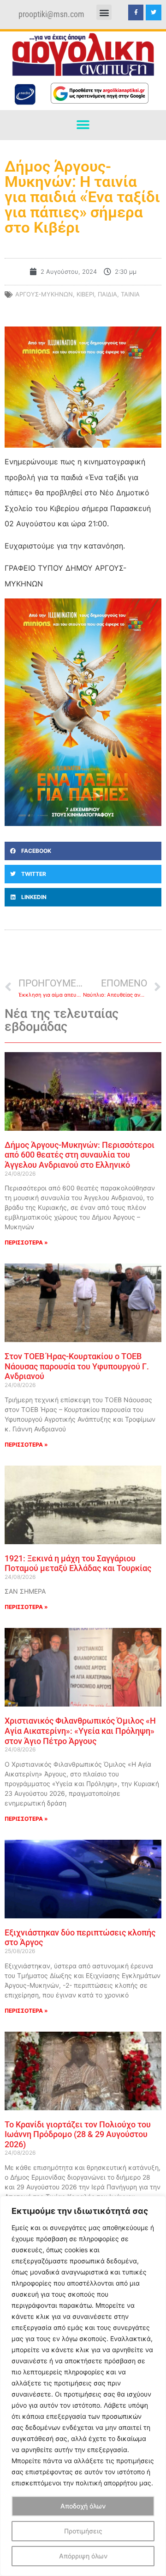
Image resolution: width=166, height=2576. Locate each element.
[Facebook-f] (136, 12)
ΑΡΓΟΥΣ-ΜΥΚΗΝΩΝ (44, 294)
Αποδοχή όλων (83, 2506)
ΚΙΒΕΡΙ (85, 294)
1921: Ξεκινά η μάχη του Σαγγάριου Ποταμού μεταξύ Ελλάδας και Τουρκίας (78, 1563)
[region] (83, 2386)
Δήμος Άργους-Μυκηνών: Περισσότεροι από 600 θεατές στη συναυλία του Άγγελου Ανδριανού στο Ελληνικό (80, 1155)
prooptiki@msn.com (51, 14)
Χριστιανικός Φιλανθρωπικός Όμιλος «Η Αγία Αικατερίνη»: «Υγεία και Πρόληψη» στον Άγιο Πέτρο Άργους (80, 1731)
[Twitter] (154, 12)
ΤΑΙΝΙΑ (130, 294)
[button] (104, 12)
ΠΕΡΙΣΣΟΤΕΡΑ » (26, 1242)
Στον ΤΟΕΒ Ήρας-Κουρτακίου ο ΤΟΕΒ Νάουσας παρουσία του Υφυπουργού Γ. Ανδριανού (77, 1366)
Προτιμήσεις (83, 2531)
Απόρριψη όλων (83, 2556)
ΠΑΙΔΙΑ (107, 294)
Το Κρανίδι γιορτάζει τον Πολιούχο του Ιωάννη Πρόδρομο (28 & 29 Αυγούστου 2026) (78, 2134)
